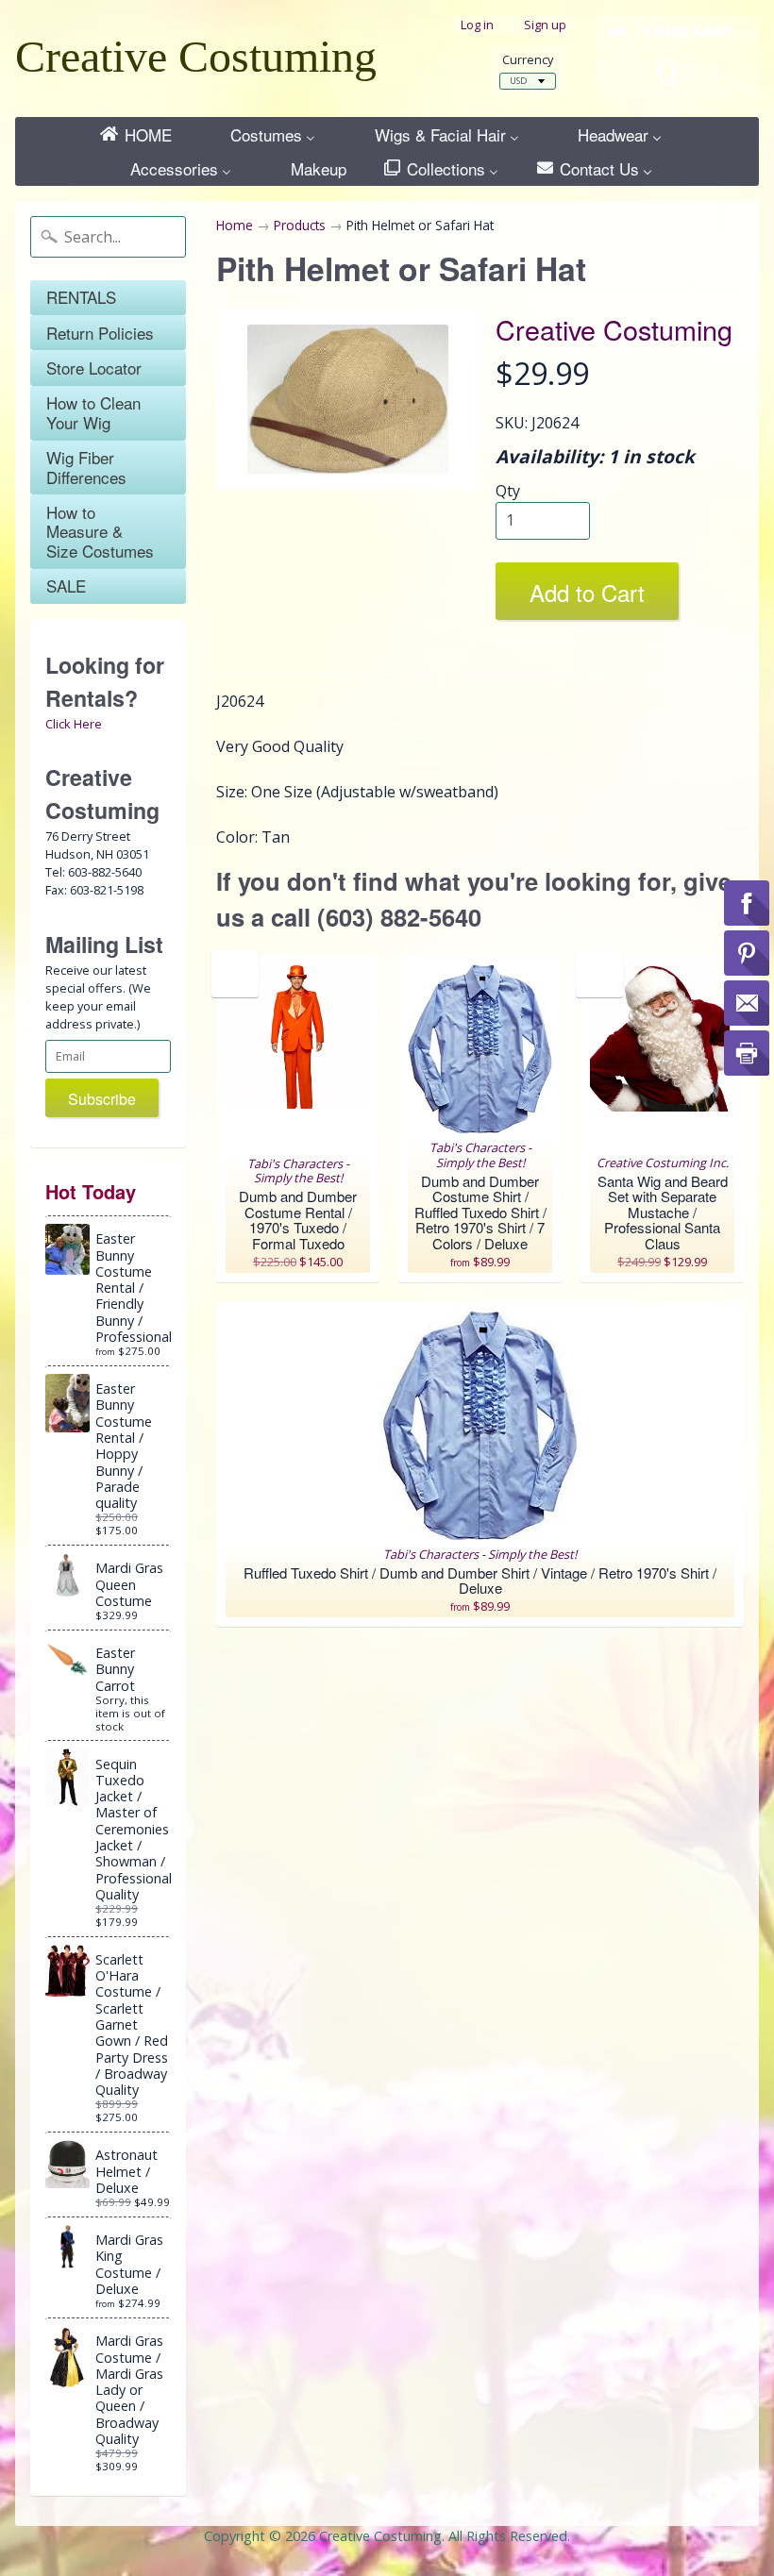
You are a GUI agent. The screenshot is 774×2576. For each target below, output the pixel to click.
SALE (66, 585)
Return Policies (100, 333)
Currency (528, 60)
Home (235, 225)
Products (300, 225)
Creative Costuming (196, 56)
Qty (508, 491)
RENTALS (81, 297)
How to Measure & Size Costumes (100, 531)
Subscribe (102, 1099)
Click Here (74, 724)
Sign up (545, 25)
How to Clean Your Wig (93, 412)
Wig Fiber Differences (86, 467)
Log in (477, 25)
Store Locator (94, 368)
